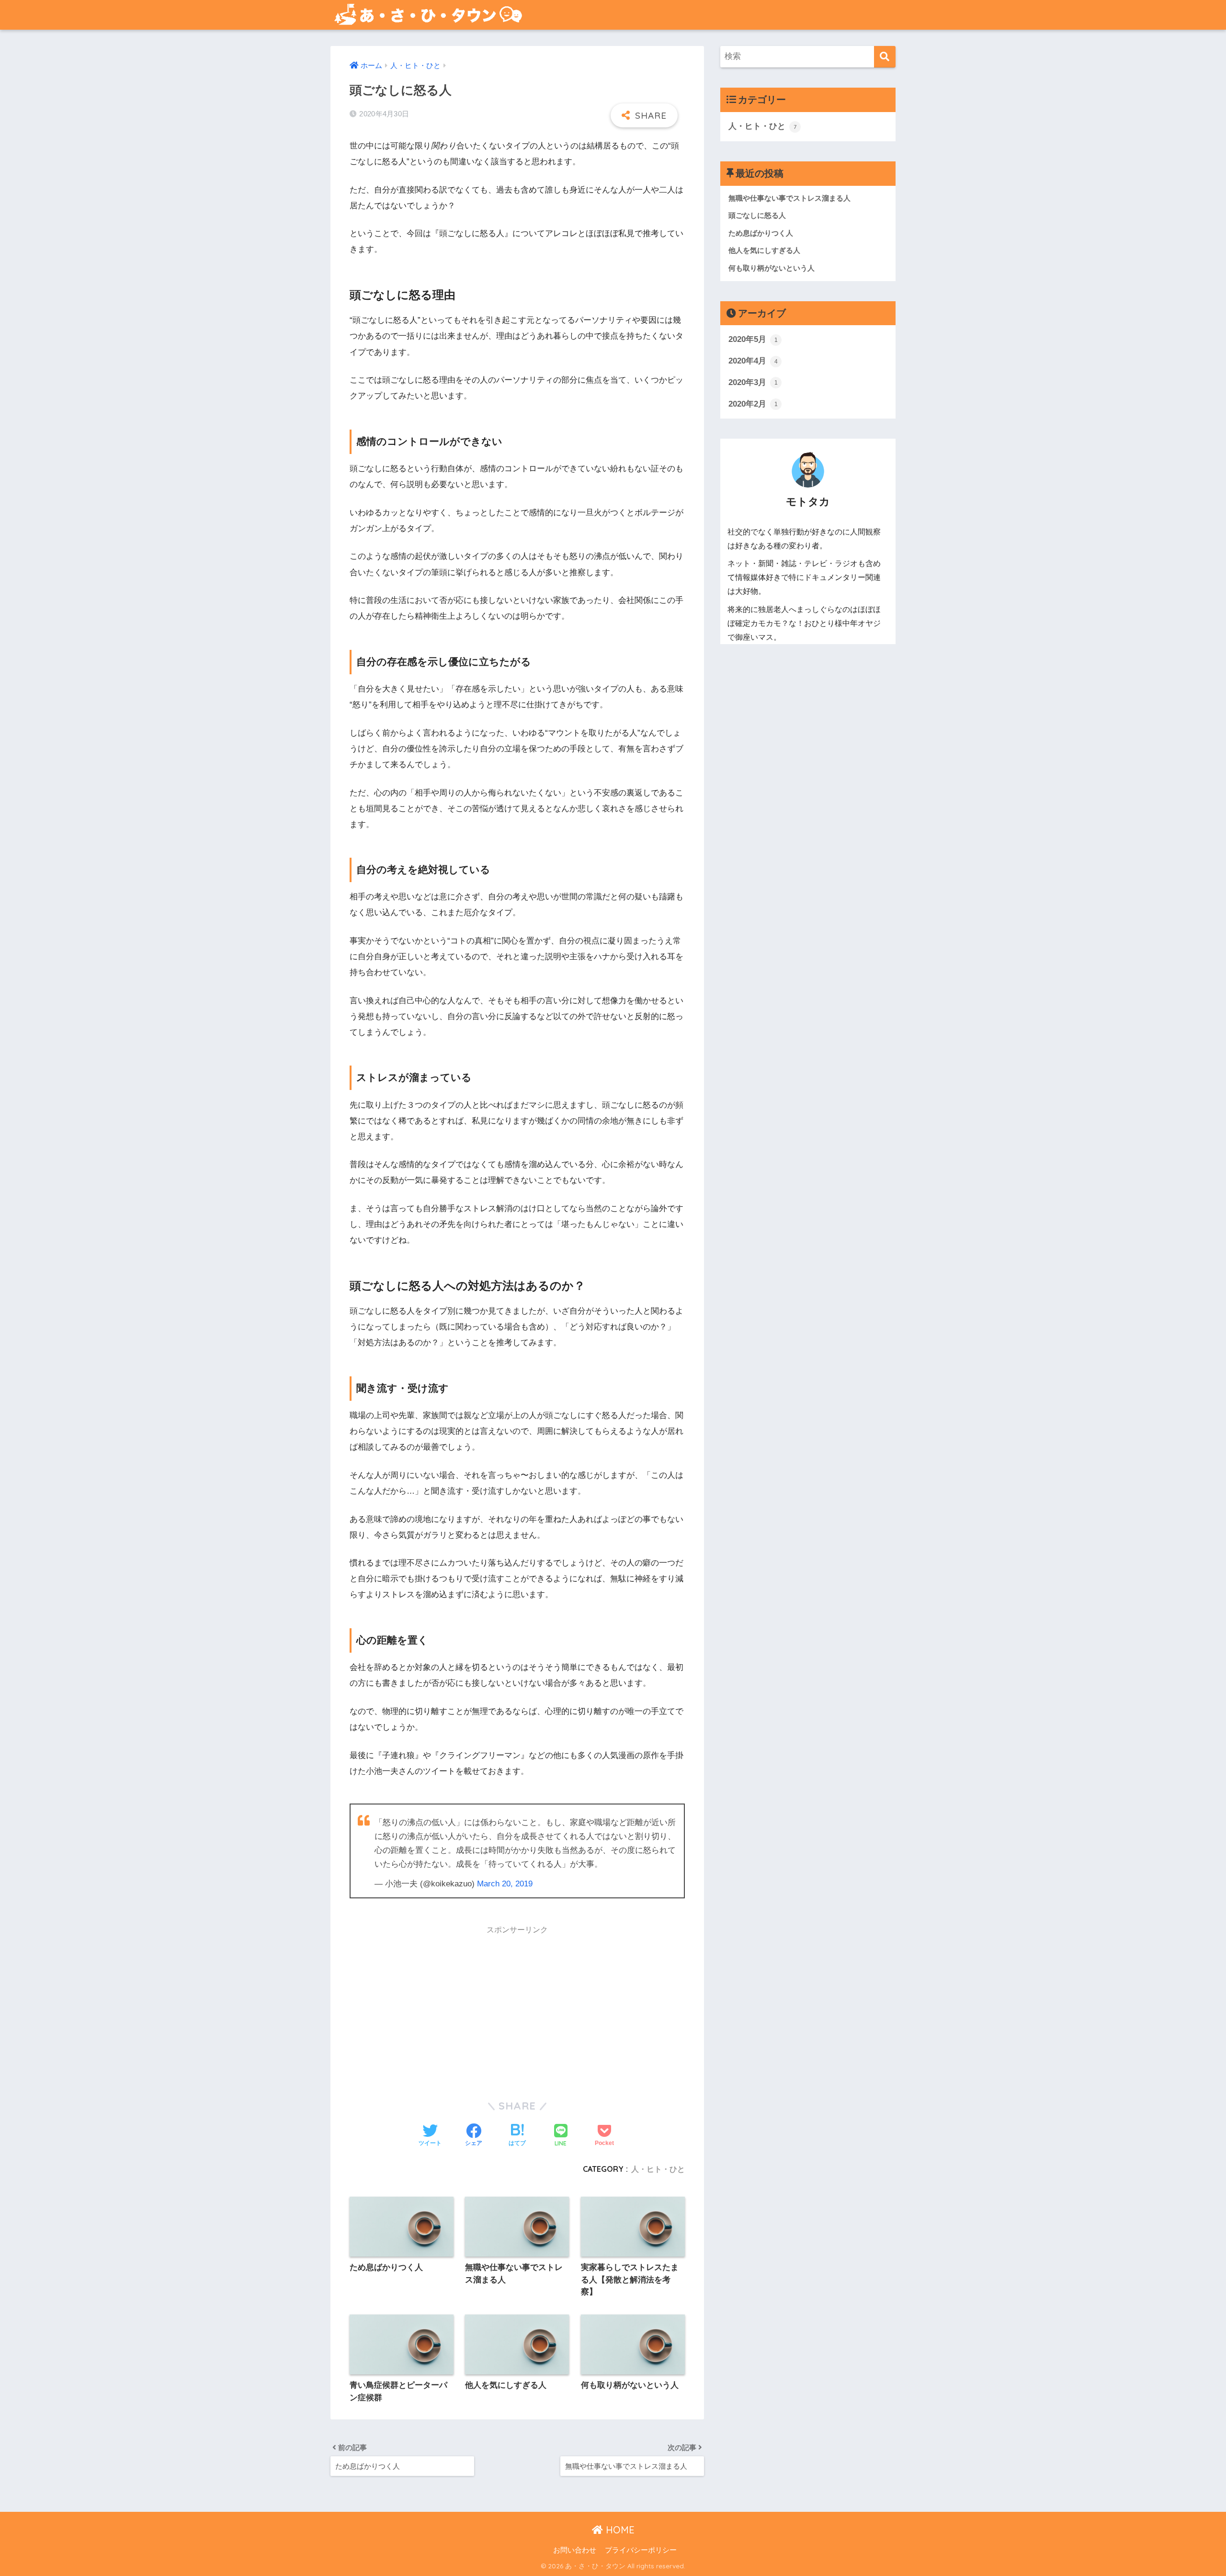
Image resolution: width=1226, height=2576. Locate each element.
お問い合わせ (575, 2550)
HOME (619, 2530)
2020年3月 (753, 382)
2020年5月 (753, 339)
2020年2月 (753, 404)
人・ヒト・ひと (658, 2169)
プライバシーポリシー (641, 2550)
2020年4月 (753, 361)
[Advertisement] (517, 2008)
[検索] (885, 57)
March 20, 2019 (505, 1884)
